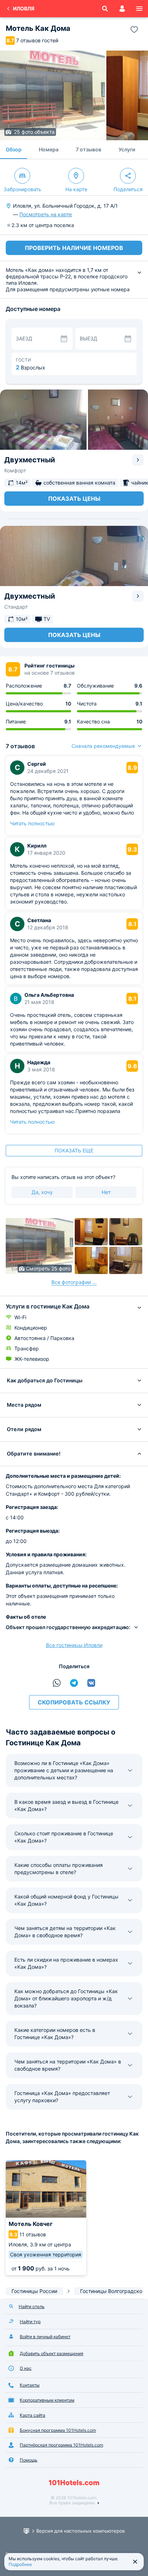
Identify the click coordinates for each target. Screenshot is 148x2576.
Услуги (127, 149)
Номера (49, 149)
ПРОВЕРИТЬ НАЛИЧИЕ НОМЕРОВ (74, 248)
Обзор (14, 149)
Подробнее (20, 2564)
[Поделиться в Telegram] (74, 1683)
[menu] (139, 9)
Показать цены (74, 499)
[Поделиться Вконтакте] (91, 1683)
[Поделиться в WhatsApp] (57, 1683)
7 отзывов (89, 149)
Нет (106, 1192)
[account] (122, 9)
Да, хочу (42, 1192)
